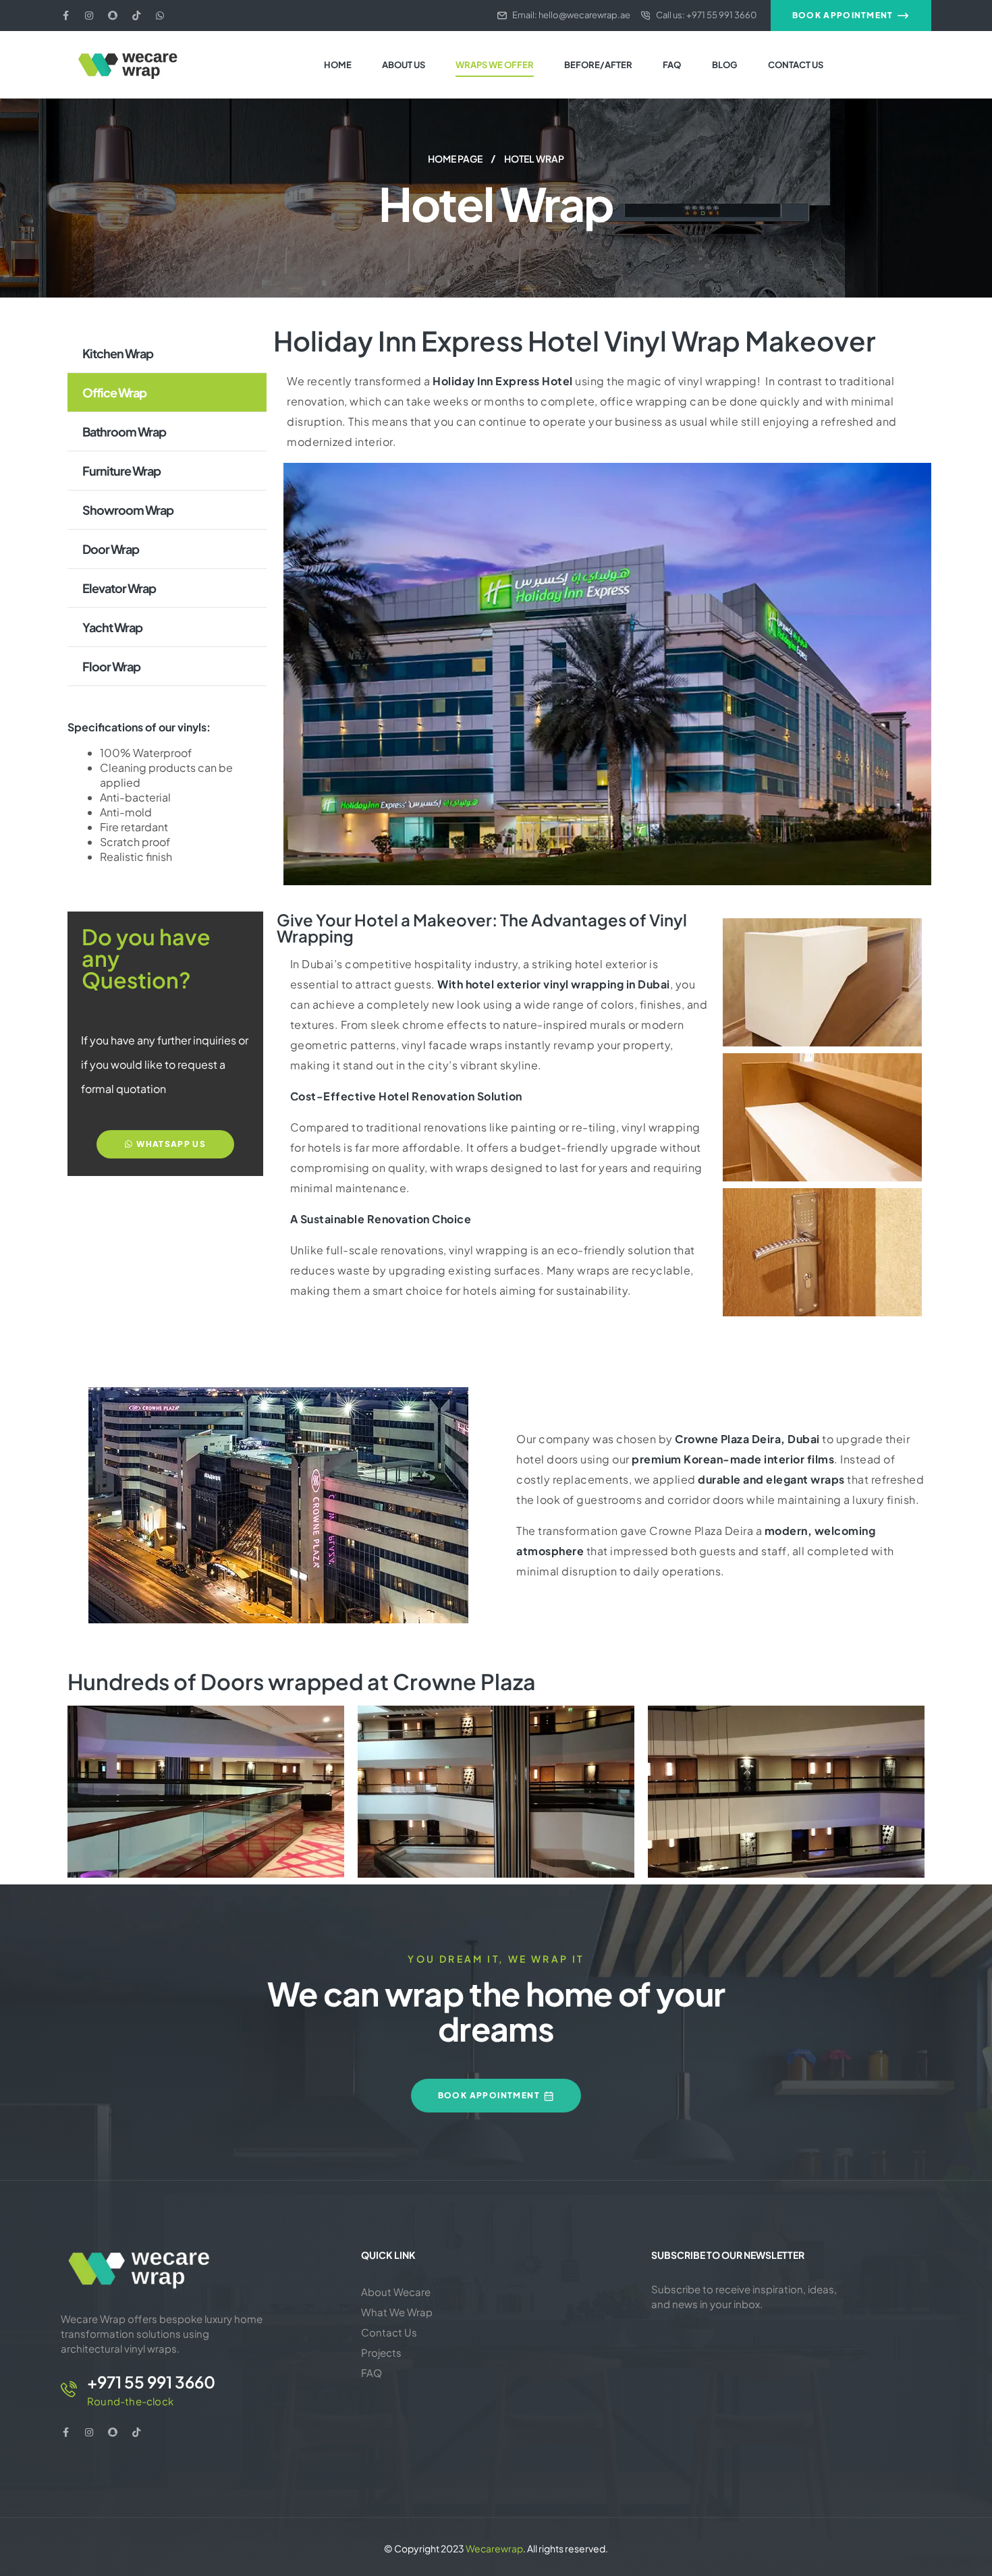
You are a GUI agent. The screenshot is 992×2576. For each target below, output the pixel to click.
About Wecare (396, 2292)
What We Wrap (397, 2312)
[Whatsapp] (160, 16)
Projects (381, 2352)
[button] (851, 16)
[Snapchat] (113, 16)
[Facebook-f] (65, 16)
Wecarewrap (494, 2548)
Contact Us (389, 2332)
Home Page (455, 159)
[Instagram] (89, 16)
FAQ (371, 2373)
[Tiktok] (136, 16)
